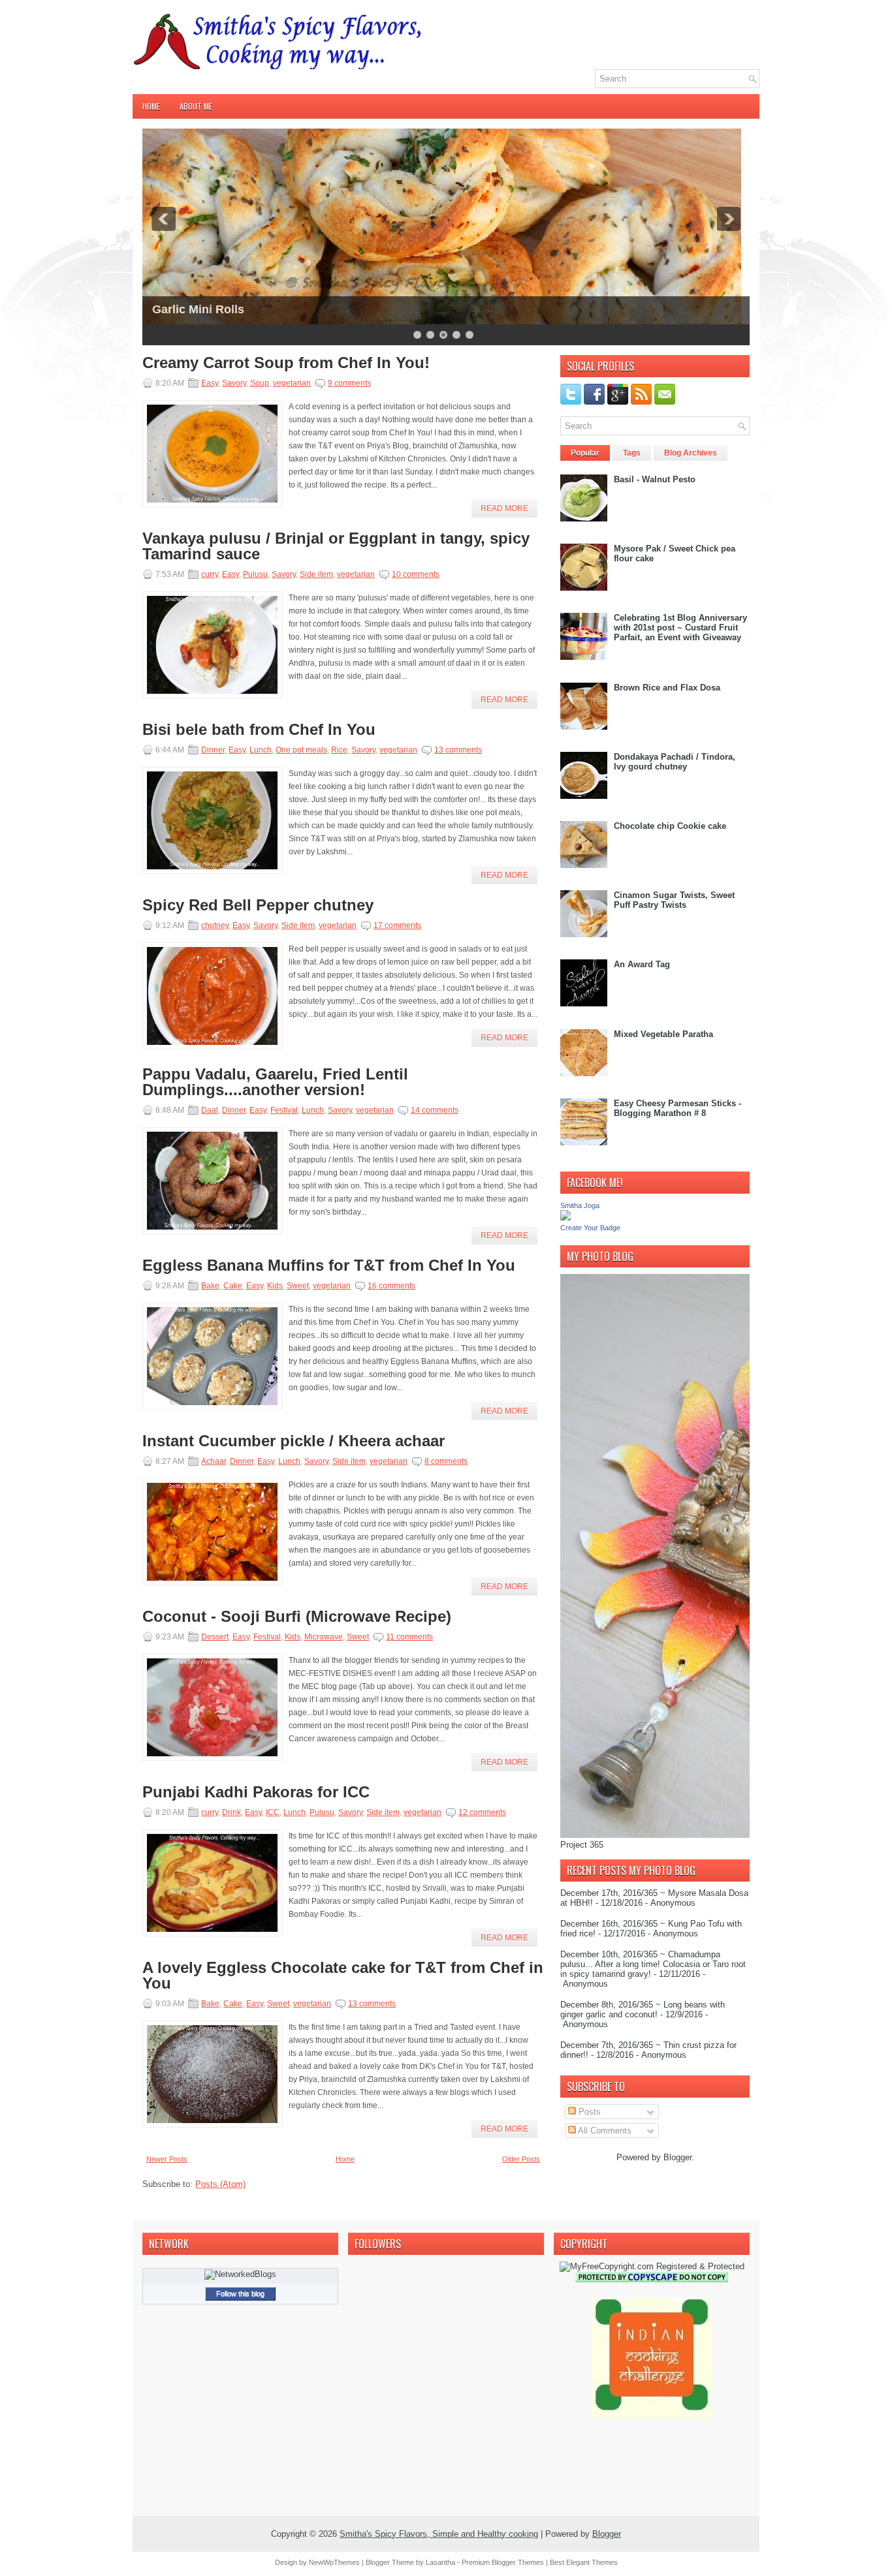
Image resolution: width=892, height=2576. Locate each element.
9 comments (349, 383)
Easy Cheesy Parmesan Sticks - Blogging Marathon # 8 (677, 1108)
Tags (632, 453)
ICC (273, 1812)
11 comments (409, 1637)
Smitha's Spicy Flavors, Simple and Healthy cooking (439, 2534)
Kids (275, 1286)
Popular (585, 453)
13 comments (458, 750)
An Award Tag (642, 964)
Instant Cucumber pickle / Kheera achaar (294, 1441)
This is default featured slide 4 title (248, 298)
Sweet (298, 1286)
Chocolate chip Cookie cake (670, 826)
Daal (210, 1110)
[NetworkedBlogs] (240, 2274)
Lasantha (440, 2562)
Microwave (324, 1637)
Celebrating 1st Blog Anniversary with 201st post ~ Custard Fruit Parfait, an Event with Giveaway (680, 628)
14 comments (435, 1110)
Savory (234, 383)
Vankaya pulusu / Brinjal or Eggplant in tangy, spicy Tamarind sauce (336, 546)
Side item (316, 574)
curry (210, 574)
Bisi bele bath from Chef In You (259, 730)
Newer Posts (167, 2159)
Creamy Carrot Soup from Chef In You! (286, 363)
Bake (210, 1286)
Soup (260, 383)
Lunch (261, 750)
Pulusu (255, 574)
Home (151, 106)
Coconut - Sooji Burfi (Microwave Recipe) (297, 1617)
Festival (284, 1110)
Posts (588, 2112)
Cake (233, 1286)
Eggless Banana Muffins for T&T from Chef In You (329, 1265)
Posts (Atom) (220, 2184)
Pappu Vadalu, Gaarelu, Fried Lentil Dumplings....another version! (275, 1082)
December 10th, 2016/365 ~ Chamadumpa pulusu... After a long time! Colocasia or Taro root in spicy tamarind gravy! (653, 1964)
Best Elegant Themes (584, 2562)
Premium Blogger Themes (503, 2562)
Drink (231, 1812)
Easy (210, 383)
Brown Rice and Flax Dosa (667, 688)
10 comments (416, 574)
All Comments (604, 2131)
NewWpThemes (334, 2562)
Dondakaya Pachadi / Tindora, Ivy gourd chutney (675, 762)
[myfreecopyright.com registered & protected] (652, 2266)
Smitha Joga (580, 1205)
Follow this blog (240, 2293)
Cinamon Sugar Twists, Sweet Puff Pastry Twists (674, 900)
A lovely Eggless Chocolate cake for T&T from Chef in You (343, 1976)
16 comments (391, 1286)
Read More (504, 508)
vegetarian (292, 383)
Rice (339, 750)
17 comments (397, 925)
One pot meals (301, 750)
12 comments (482, 1812)
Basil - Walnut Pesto (655, 479)
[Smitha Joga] (565, 1218)
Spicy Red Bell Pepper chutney (258, 905)
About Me (196, 106)
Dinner (213, 750)
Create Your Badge (590, 1228)
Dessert (215, 1637)
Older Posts (521, 2159)
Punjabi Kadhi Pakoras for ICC (256, 1792)
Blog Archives (691, 453)
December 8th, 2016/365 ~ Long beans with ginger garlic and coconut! (643, 2010)
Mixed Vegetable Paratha (663, 1034)
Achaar (214, 1461)
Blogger (677, 2157)
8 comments (446, 1461)
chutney (215, 925)
